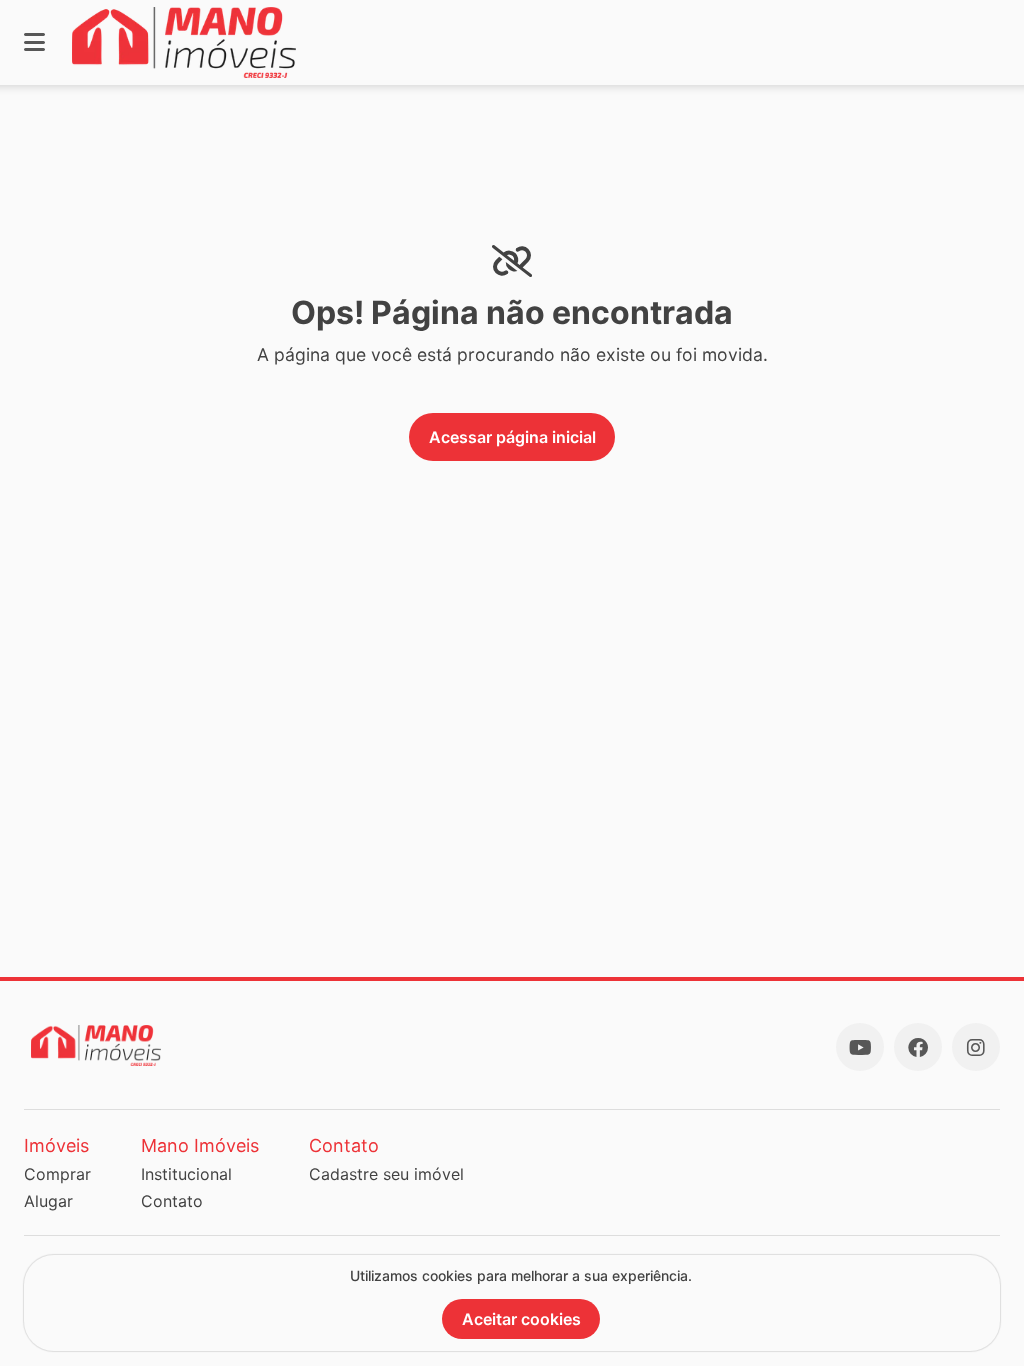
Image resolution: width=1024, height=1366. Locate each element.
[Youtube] (860, 1047)
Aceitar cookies (521, 1319)
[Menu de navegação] (34, 42)
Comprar (57, 1174)
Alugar (48, 1201)
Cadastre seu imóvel (386, 1174)
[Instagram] (976, 1047)
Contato (172, 1201)
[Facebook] (918, 1047)
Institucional (186, 1174)
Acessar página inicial (512, 437)
